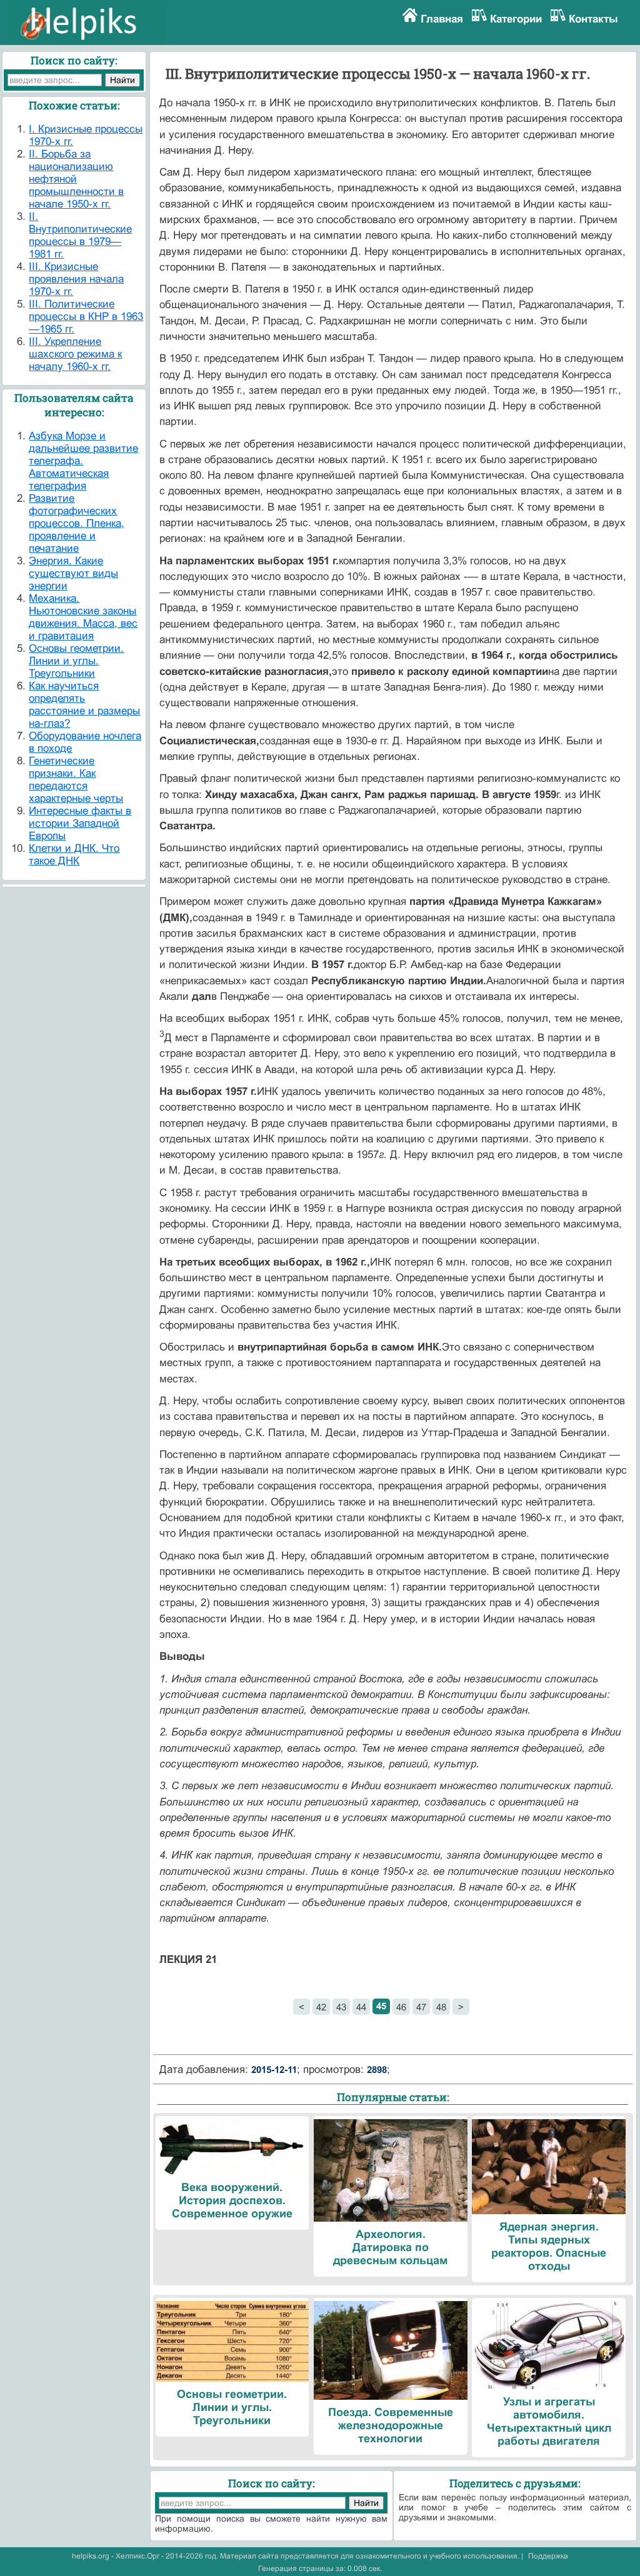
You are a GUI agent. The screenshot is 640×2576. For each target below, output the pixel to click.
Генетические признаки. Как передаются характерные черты (76, 780)
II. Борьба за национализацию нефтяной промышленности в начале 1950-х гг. (76, 179)
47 (421, 2007)
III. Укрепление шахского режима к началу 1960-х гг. (75, 354)
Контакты (593, 19)
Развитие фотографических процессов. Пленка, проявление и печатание (77, 523)
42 (321, 2007)
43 (341, 2007)
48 (441, 2007)
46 (401, 2007)
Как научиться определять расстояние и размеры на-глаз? (84, 705)
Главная (442, 19)
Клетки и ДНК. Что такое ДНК (74, 855)
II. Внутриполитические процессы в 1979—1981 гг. (80, 235)
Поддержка (548, 2556)
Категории (516, 19)
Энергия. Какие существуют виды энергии (73, 573)
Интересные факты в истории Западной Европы (80, 823)
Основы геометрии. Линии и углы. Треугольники (76, 661)
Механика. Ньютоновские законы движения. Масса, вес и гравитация (83, 617)
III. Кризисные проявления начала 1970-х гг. (76, 279)
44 (361, 2007)
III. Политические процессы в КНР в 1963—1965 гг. (86, 317)
